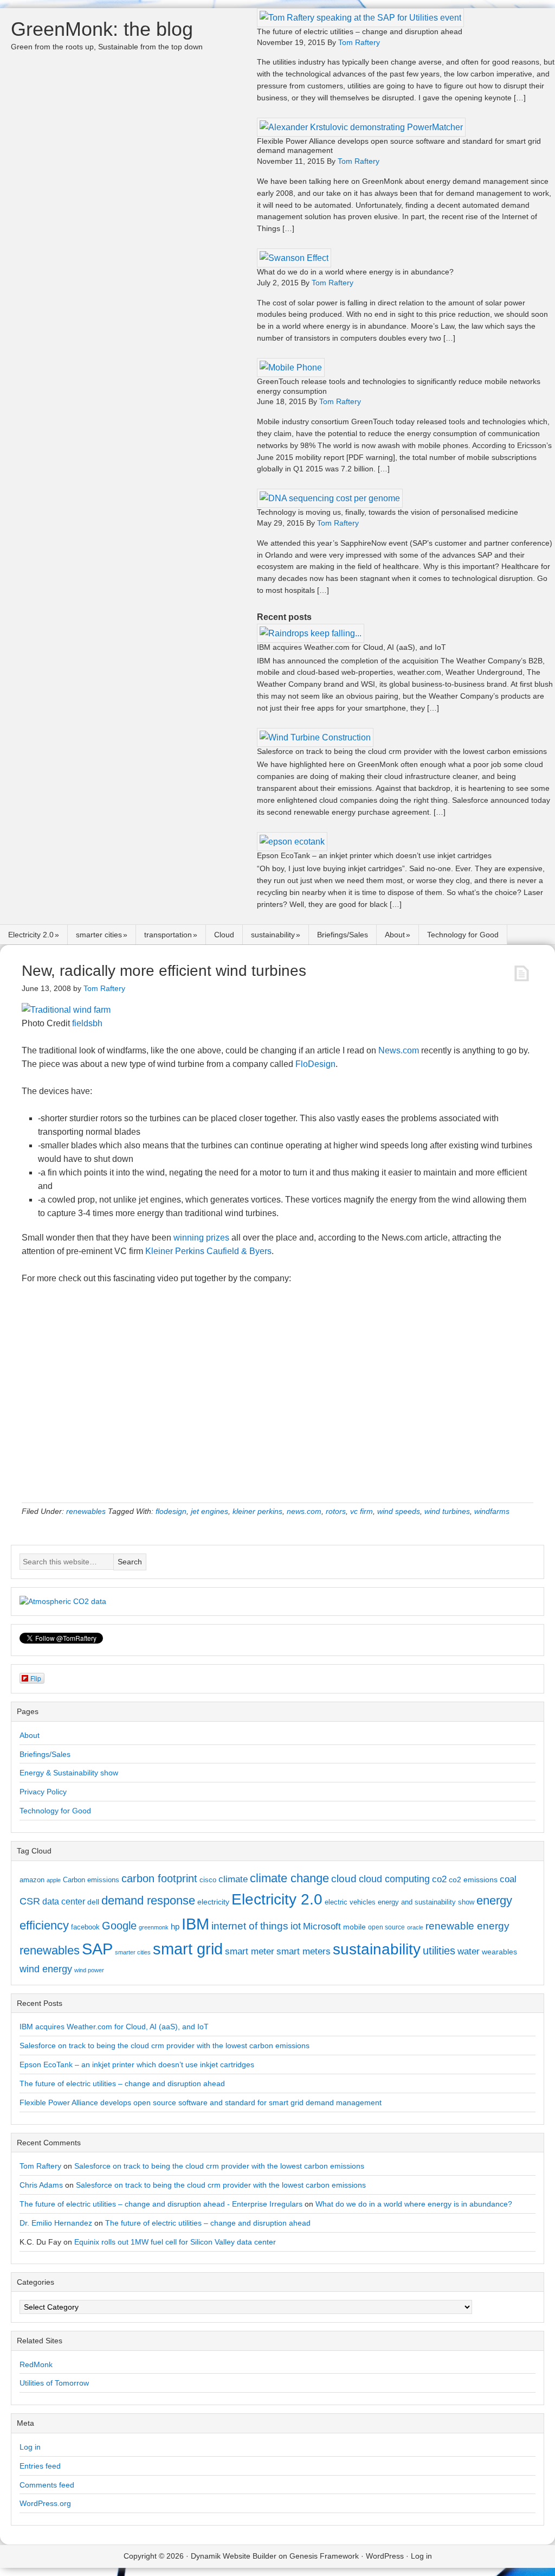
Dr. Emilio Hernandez (56, 2223)
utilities (439, 1951)
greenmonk (154, 1927)
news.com (304, 1511)
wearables (499, 1952)
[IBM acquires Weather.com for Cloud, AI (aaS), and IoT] (311, 633)
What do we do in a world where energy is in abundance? (355, 272)
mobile (354, 1927)
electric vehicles (350, 1902)
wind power (89, 1970)
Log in (30, 2447)
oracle (415, 1927)
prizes (218, 1238)
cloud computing (394, 1879)
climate (233, 1879)
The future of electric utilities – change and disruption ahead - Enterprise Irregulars (161, 2204)
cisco (208, 1880)
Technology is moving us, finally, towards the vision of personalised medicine (388, 512)
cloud (344, 1879)
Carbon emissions (91, 1880)
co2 (439, 1879)
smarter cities (99, 935)
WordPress (385, 2556)
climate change (289, 1878)
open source (386, 1927)
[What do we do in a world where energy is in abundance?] (294, 258)
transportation (168, 935)
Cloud (224, 935)
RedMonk (36, 2364)
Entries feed (40, 2466)
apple (54, 1880)
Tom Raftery (40, 2166)
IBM (195, 1924)
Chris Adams (41, 2185)
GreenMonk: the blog (102, 29)
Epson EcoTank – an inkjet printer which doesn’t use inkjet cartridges (374, 855)
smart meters (304, 1951)
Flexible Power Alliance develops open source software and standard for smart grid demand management (201, 2102)
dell (93, 1902)
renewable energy (467, 1926)
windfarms (492, 1511)
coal (508, 1879)
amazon (32, 1880)
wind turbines (447, 1511)
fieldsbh (87, 1023)
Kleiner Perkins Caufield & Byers (208, 1251)
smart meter (250, 1951)
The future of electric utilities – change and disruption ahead (360, 31)
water (469, 1951)
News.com (399, 1050)
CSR (30, 1901)
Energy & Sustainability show (69, 1773)
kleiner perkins (257, 1511)
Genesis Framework (324, 2556)
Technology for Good (463, 935)
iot (296, 1926)
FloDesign (315, 1064)
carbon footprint (159, 1878)
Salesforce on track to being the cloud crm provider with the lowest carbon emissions (402, 751)
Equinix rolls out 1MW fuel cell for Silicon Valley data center (175, 2242)
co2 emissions (473, 1880)
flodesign (171, 1511)
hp (175, 1926)
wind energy (46, 1969)
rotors (336, 1511)
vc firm (362, 1511)
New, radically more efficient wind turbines (164, 971)
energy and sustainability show (426, 1902)
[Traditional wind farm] (66, 1010)
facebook (85, 1927)
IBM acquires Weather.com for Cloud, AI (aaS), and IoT (351, 647)
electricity (213, 1902)
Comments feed (47, 2485)
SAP (97, 1949)
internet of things (250, 1926)
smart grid (188, 1949)
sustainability (273, 935)
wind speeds (399, 1511)
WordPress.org (45, 2503)
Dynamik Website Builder (234, 2556)
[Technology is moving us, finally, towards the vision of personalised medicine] (330, 498)
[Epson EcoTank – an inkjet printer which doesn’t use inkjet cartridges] (292, 842)
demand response (148, 1900)
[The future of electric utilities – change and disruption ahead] (360, 18)
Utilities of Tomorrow (54, 2383)
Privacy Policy (43, 1792)
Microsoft (322, 1926)
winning (189, 1238)
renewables (86, 1511)
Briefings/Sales (343, 935)
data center (64, 1901)
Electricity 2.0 (31, 935)
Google (119, 1926)
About (395, 935)
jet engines (209, 1511)
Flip (36, 1678)
